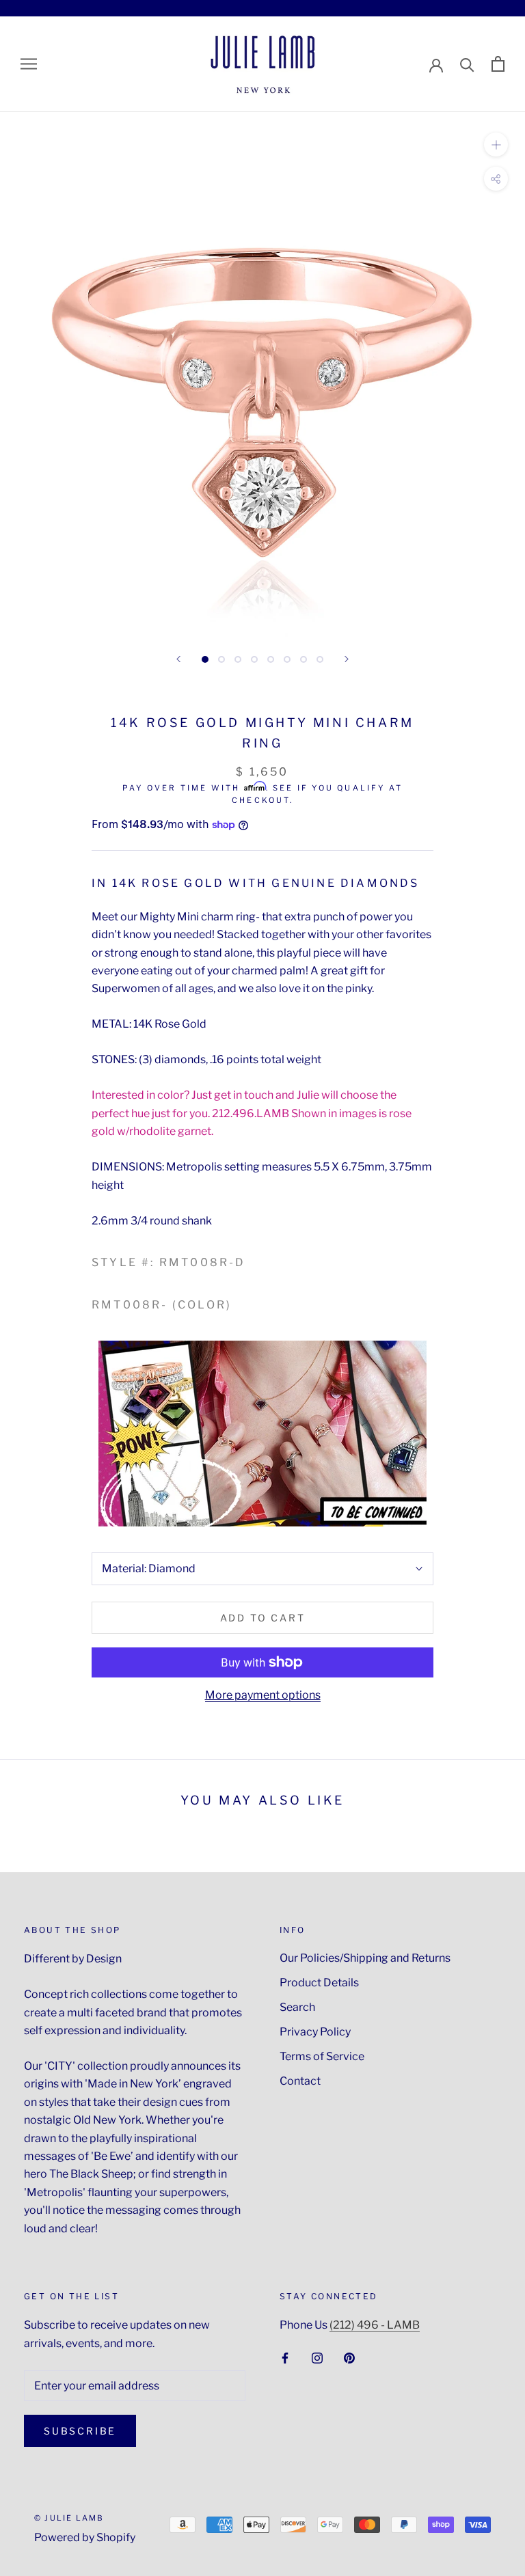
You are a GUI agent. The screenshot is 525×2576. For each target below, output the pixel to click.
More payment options (263, 1695)
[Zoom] (496, 144)
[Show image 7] (304, 659)
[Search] (467, 64)
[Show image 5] (271, 659)
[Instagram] (317, 2357)
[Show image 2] (221, 659)
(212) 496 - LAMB (375, 2325)
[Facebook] (285, 2357)
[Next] (347, 659)
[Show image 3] (238, 659)
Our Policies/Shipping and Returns (365, 1958)
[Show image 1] (205, 659)
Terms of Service (322, 2056)
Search (297, 2007)
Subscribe (80, 2431)
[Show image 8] (320, 659)
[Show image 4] (254, 659)
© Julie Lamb (69, 2518)
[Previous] (178, 659)
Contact (300, 2081)
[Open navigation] (29, 64)
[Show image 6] (287, 659)
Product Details (319, 1983)
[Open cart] (498, 64)
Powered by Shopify (85, 2537)
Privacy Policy (315, 2032)
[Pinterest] (349, 2357)
